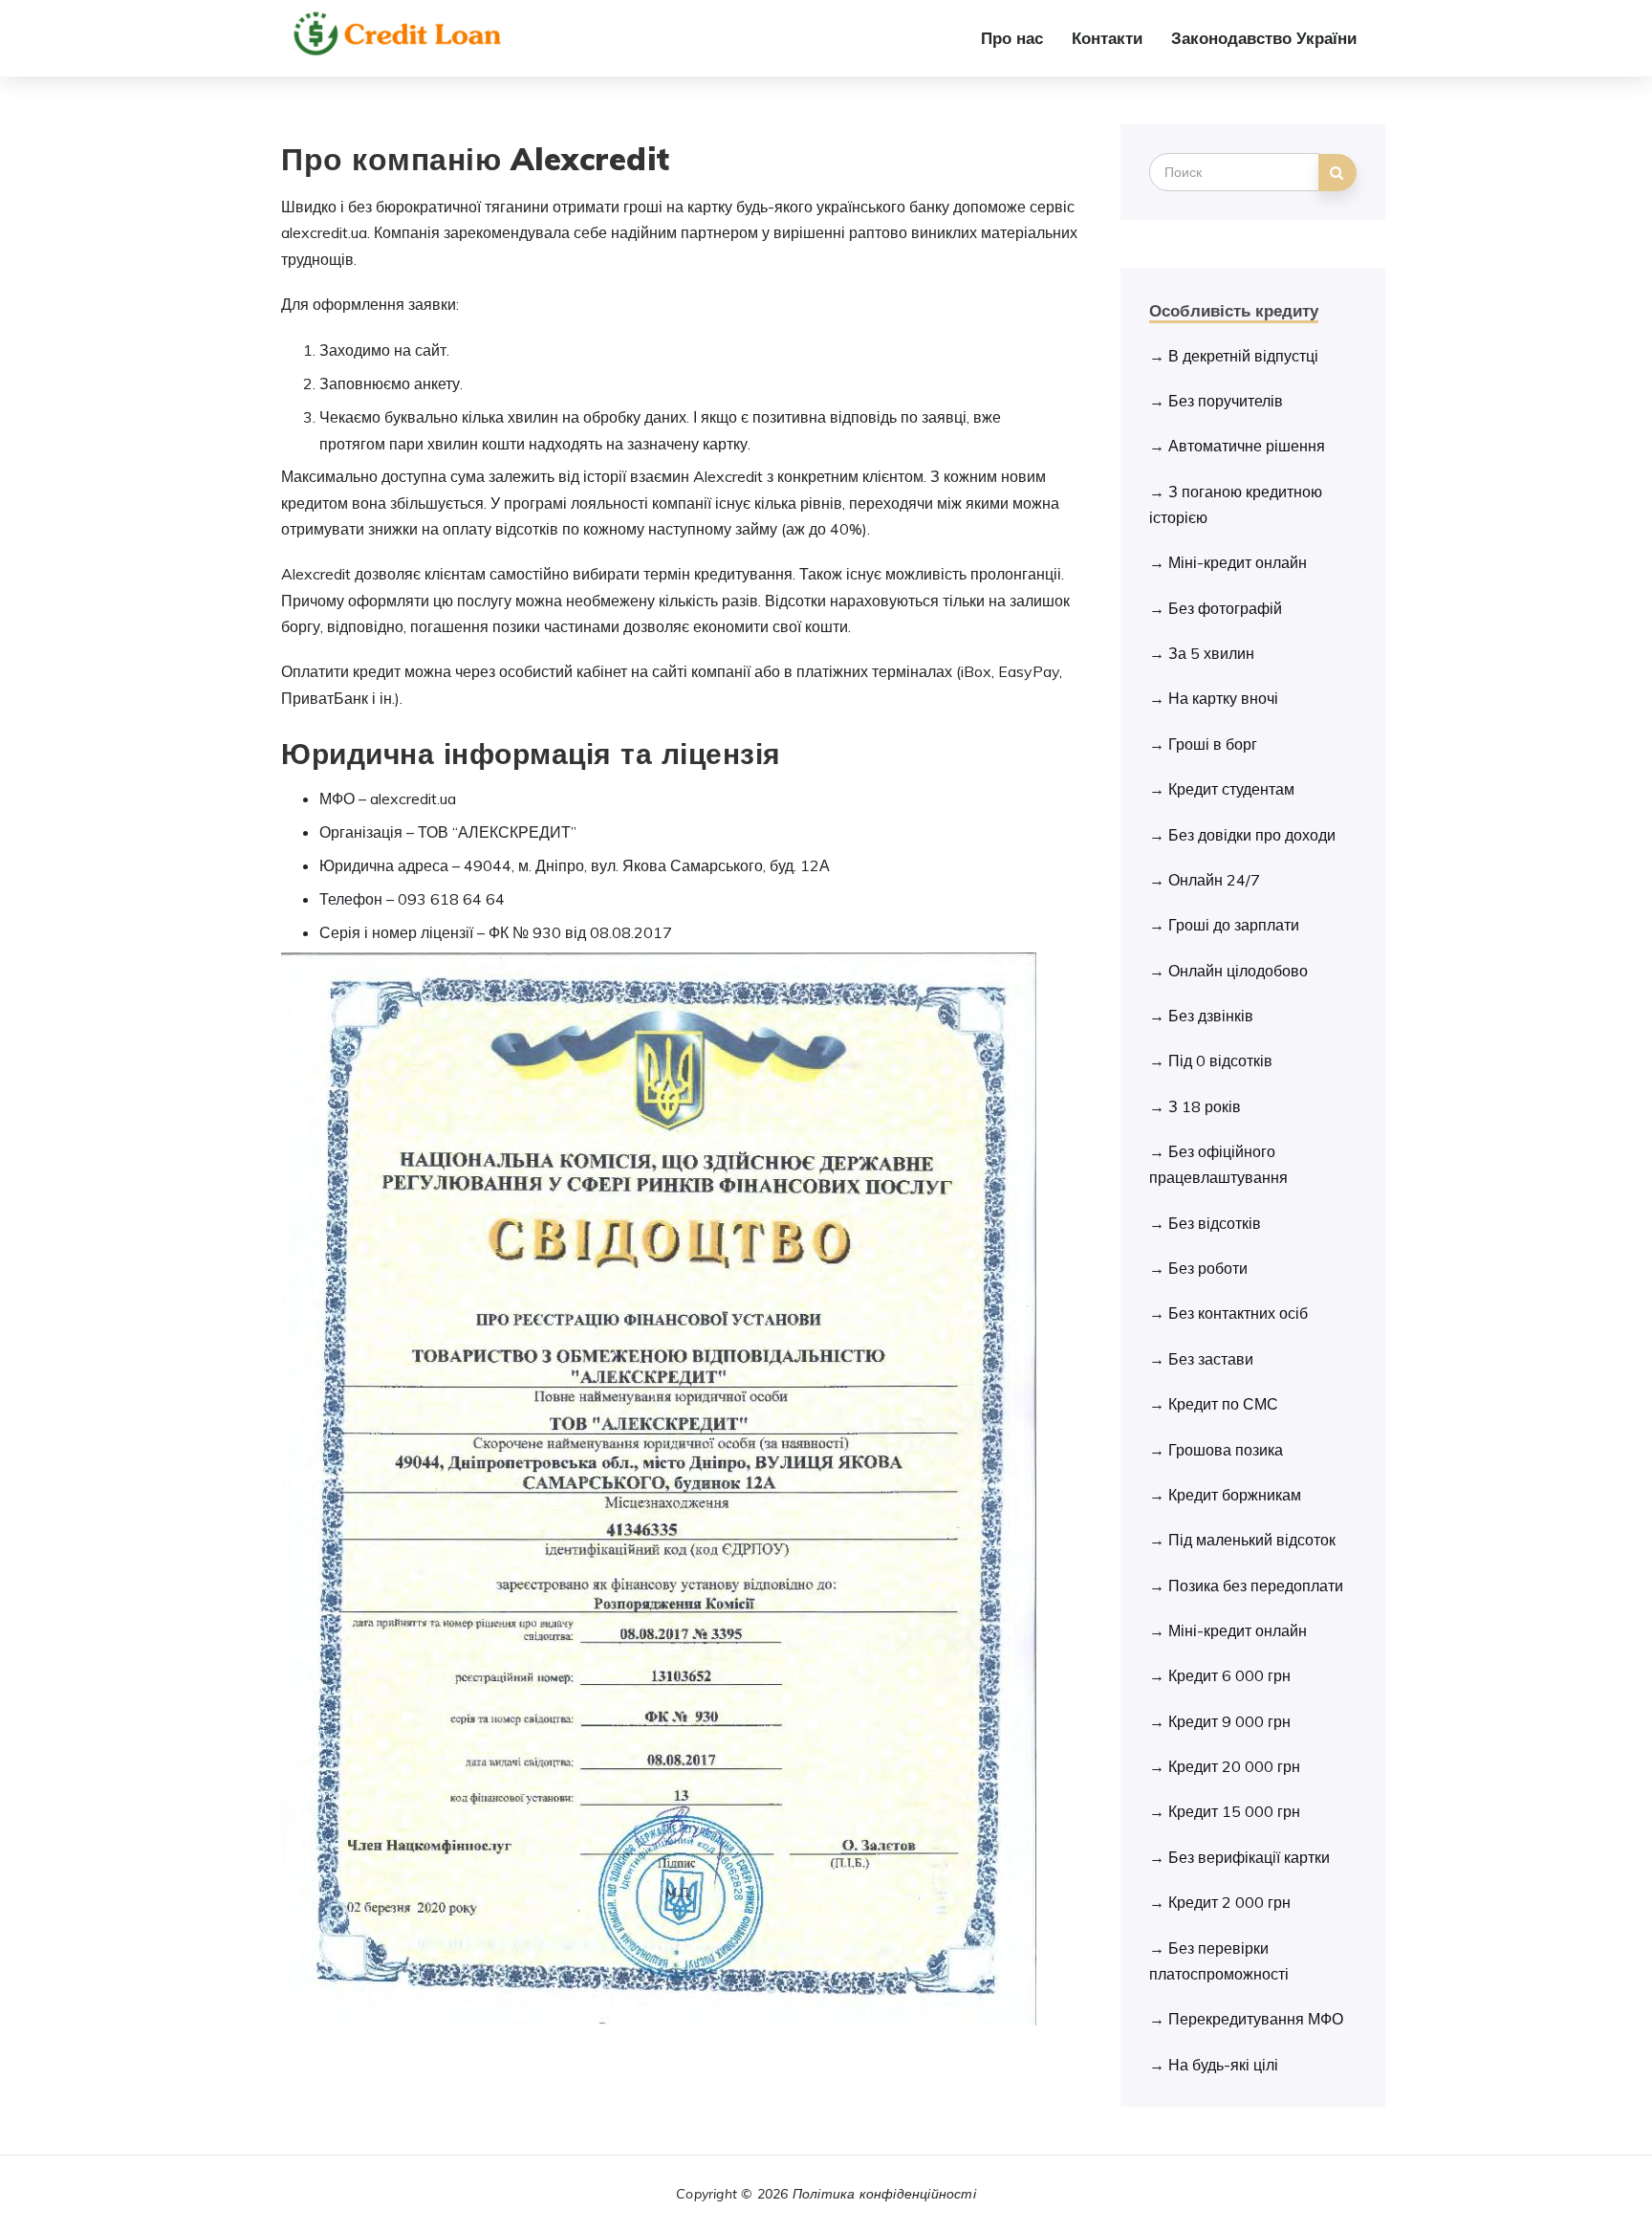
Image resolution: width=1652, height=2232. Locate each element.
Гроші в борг (1213, 744)
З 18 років (1205, 1106)
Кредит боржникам (1235, 1495)
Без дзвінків (1211, 1016)
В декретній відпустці (1243, 356)
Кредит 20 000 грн (1234, 1766)
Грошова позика (1226, 1450)
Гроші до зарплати (1234, 925)
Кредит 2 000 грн (1229, 1902)
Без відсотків (1215, 1223)
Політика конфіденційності (884, 2194)
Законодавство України (1264, 38)
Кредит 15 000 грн (1234, 1811)
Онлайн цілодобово (1238, 971)
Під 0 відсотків (1220, 1061)
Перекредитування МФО (1256, 2019)
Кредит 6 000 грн (1229, 1675)
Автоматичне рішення (1247, 446)
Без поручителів (1226, 401)
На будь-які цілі (1223, 2065)
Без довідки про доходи (1252, 835)
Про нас (1012, 38)
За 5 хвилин (1211, 653)
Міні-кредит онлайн (1238, 562)
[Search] (1337, 173)
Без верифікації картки (1249, 1857)
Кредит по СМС (1223, 1404)
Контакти (1107, 38)
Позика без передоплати (1256, 1586)
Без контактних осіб (1238, 1313)
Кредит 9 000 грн (1229, 1721)
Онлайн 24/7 (1214, 880)
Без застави (1211, 1359)
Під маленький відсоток (1252, 1540)
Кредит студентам (1231, 789)
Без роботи (1208, 1268)
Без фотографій (1225, 608)
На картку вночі (1223, 698)
